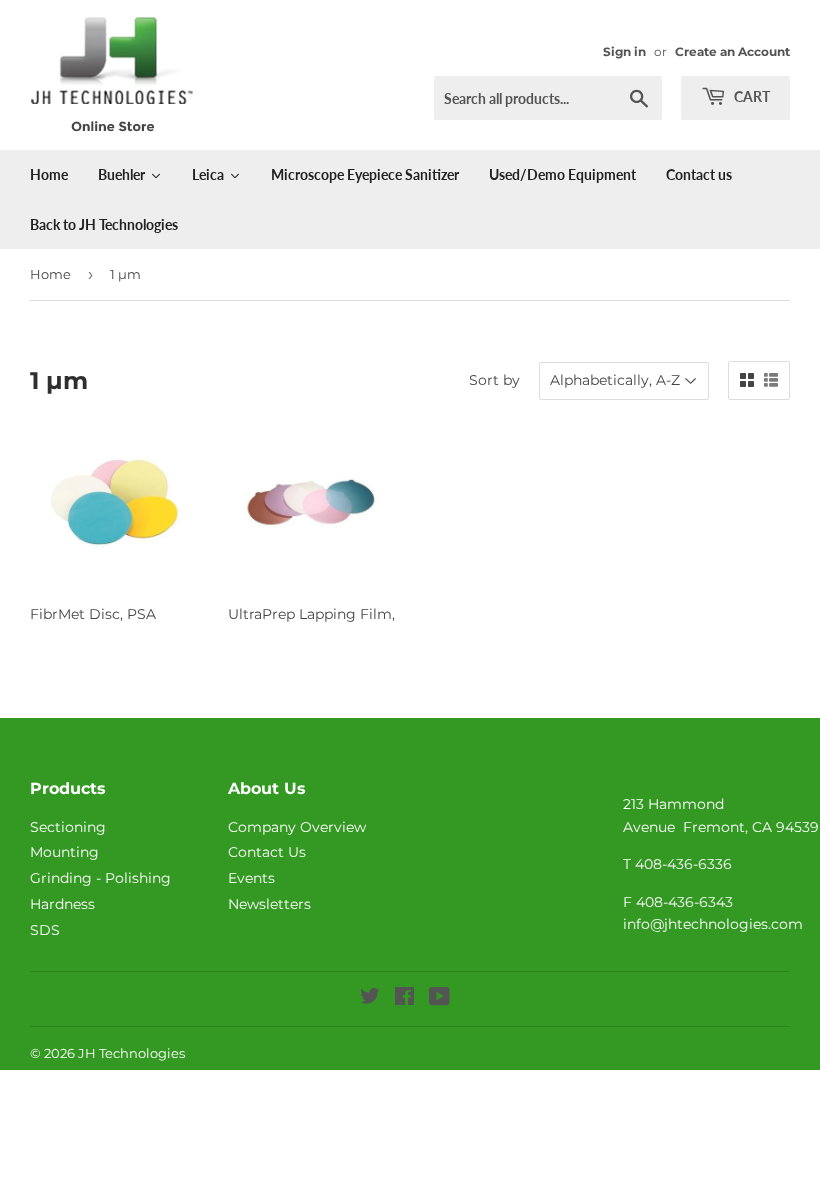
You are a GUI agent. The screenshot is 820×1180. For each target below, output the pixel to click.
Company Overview (297, 827)
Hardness (62, 904)
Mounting (64, 852)
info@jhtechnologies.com (713, 924)
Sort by (494, 380)
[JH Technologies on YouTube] (439, 999)
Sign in (624, 51)
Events (251, 878)
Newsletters (269, 904)
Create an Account (732, 51)
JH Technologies (131, 1053)
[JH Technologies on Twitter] (370, 999)
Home (50, 274)
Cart (750, 96)
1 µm (125, 274)
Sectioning (68, 827)
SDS (45, 930)
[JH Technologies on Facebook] (404, 999)
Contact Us (267, 852)
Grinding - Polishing (100, 878)
